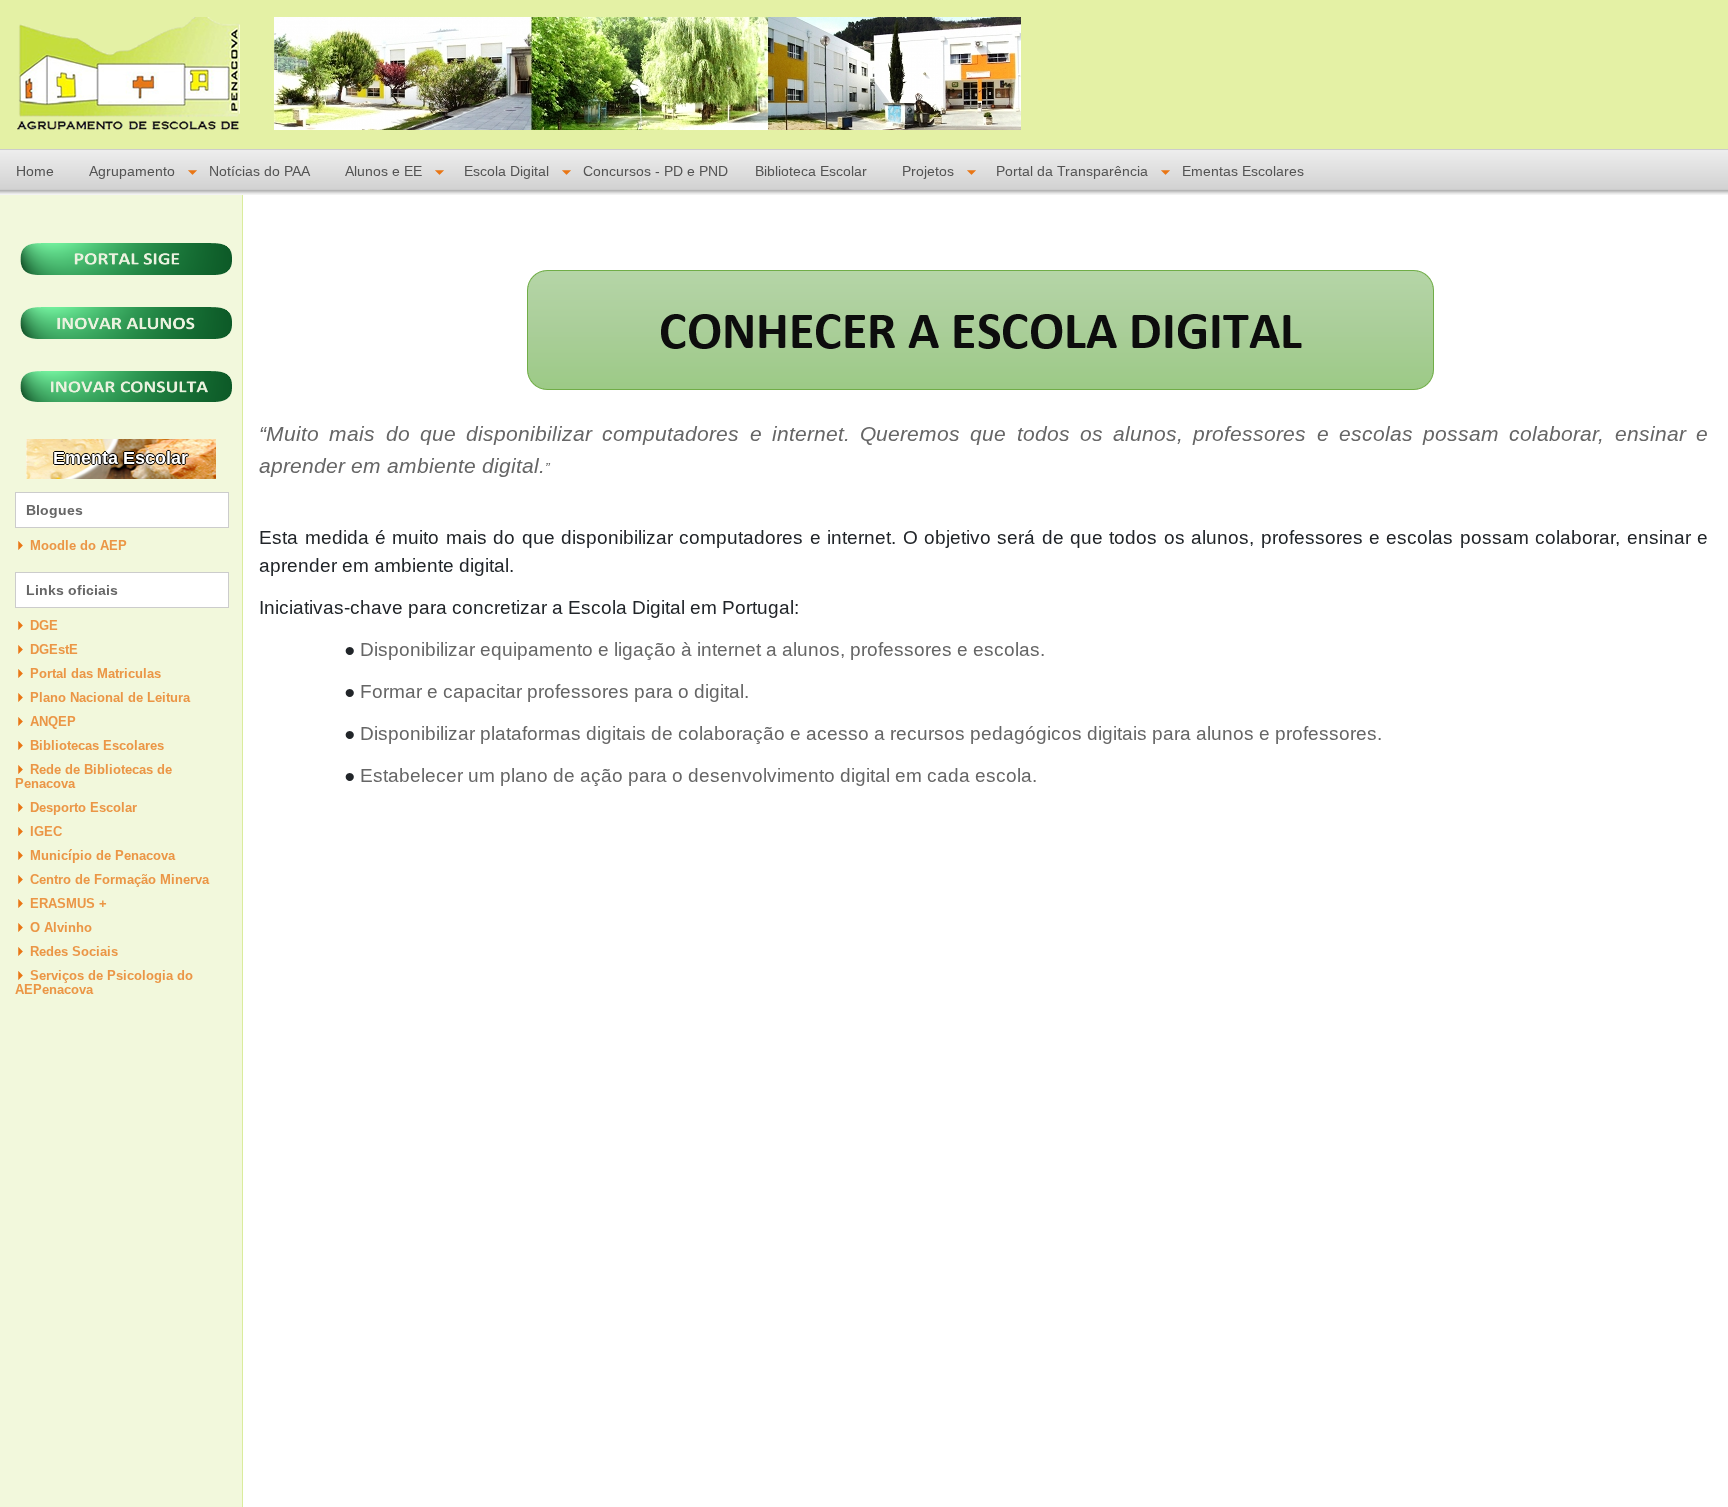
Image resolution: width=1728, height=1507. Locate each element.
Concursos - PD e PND (655, 171)
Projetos (928, 171)
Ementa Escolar (120, 458)
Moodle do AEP (78, 545)
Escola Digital (506, 171)
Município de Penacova (102, 855)
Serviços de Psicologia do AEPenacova (104, 982)
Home (35, 171)
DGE (44, 625)
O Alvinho (61, 927)
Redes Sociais (74, 951)
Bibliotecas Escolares (97, 745)
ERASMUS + (68, 903)
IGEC (46, 831)
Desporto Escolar (83, 807)
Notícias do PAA (259, 171)
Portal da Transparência (1072, 171)
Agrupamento (132, 171)
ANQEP (53, 721)
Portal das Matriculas (95, 673)
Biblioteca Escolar (811, 171)
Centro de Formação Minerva (119, 879)
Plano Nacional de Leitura (110, 697)
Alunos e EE (383, 171)
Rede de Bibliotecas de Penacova (93, 776)
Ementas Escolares (1243, 171)
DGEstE (54, 649)
